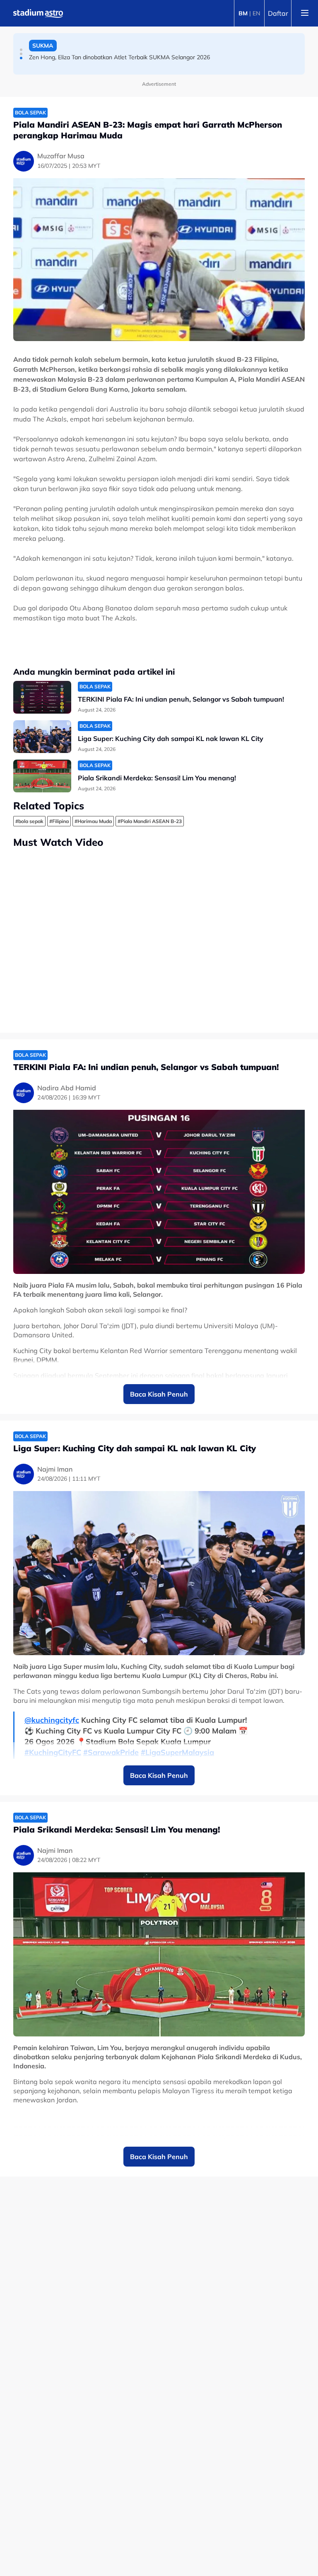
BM (243, 13)
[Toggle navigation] (305, 13)
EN (256, 13)
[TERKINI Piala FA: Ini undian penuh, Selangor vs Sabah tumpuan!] (42, 697)
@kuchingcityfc (52, 1720)
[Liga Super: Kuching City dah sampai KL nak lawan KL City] (42, 737)
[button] (21, 50)
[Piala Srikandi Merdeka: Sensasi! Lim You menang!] (42, 776)
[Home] (38, 13)
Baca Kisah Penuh (159, 1394)
